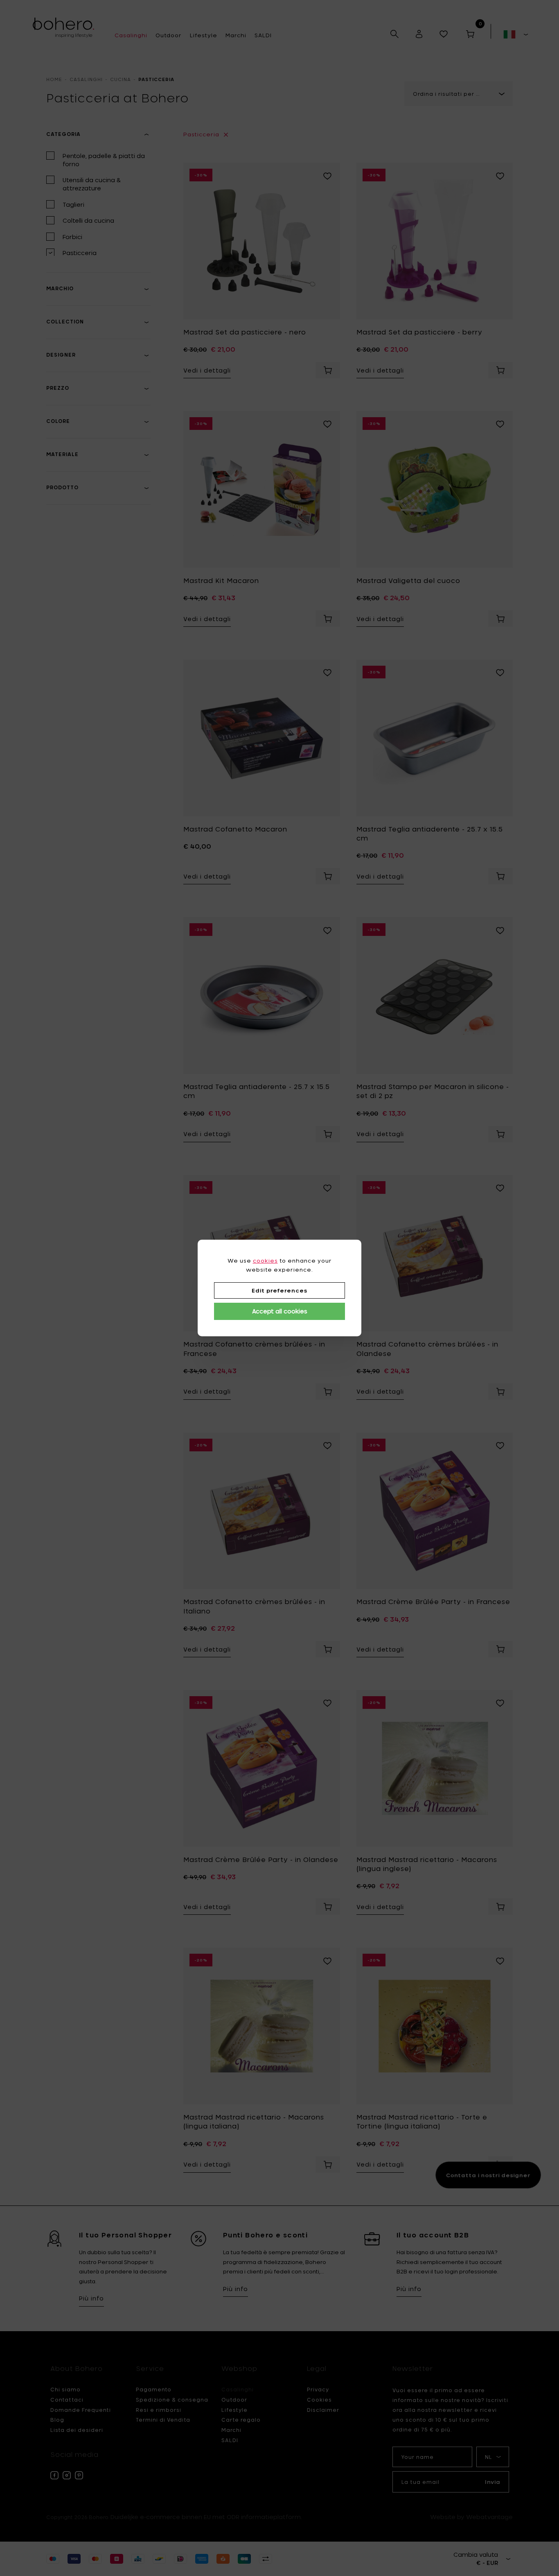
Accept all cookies (280, 1311)
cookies (265, 1261)
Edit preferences (279, 1290)
